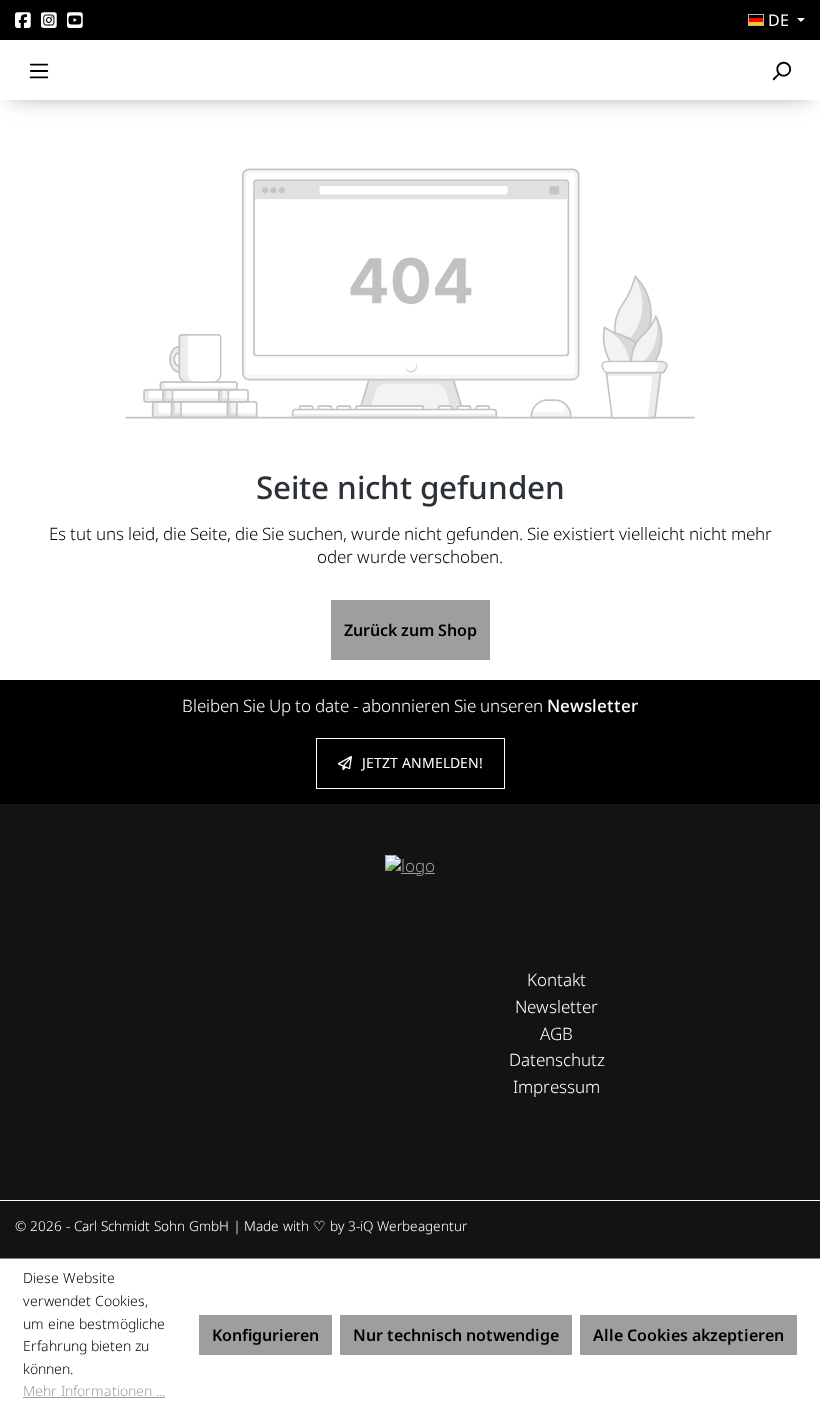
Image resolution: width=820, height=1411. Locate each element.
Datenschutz (557, 1059)
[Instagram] (49, 20)
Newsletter (556, 1006)
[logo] (410, 864)
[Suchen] (781, 70)
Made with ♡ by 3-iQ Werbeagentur (355, 1225)
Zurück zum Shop (410, 630)
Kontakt (556, 979)
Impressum (556, 1086)
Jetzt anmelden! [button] (422, 762)
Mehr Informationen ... (94, 1390)
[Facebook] (23, 20)
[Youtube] (75, 20)
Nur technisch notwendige (456, 1335)
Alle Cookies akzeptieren (688, 1335)
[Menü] (39, 70)
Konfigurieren (265, 1335)
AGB (556, 1033)
